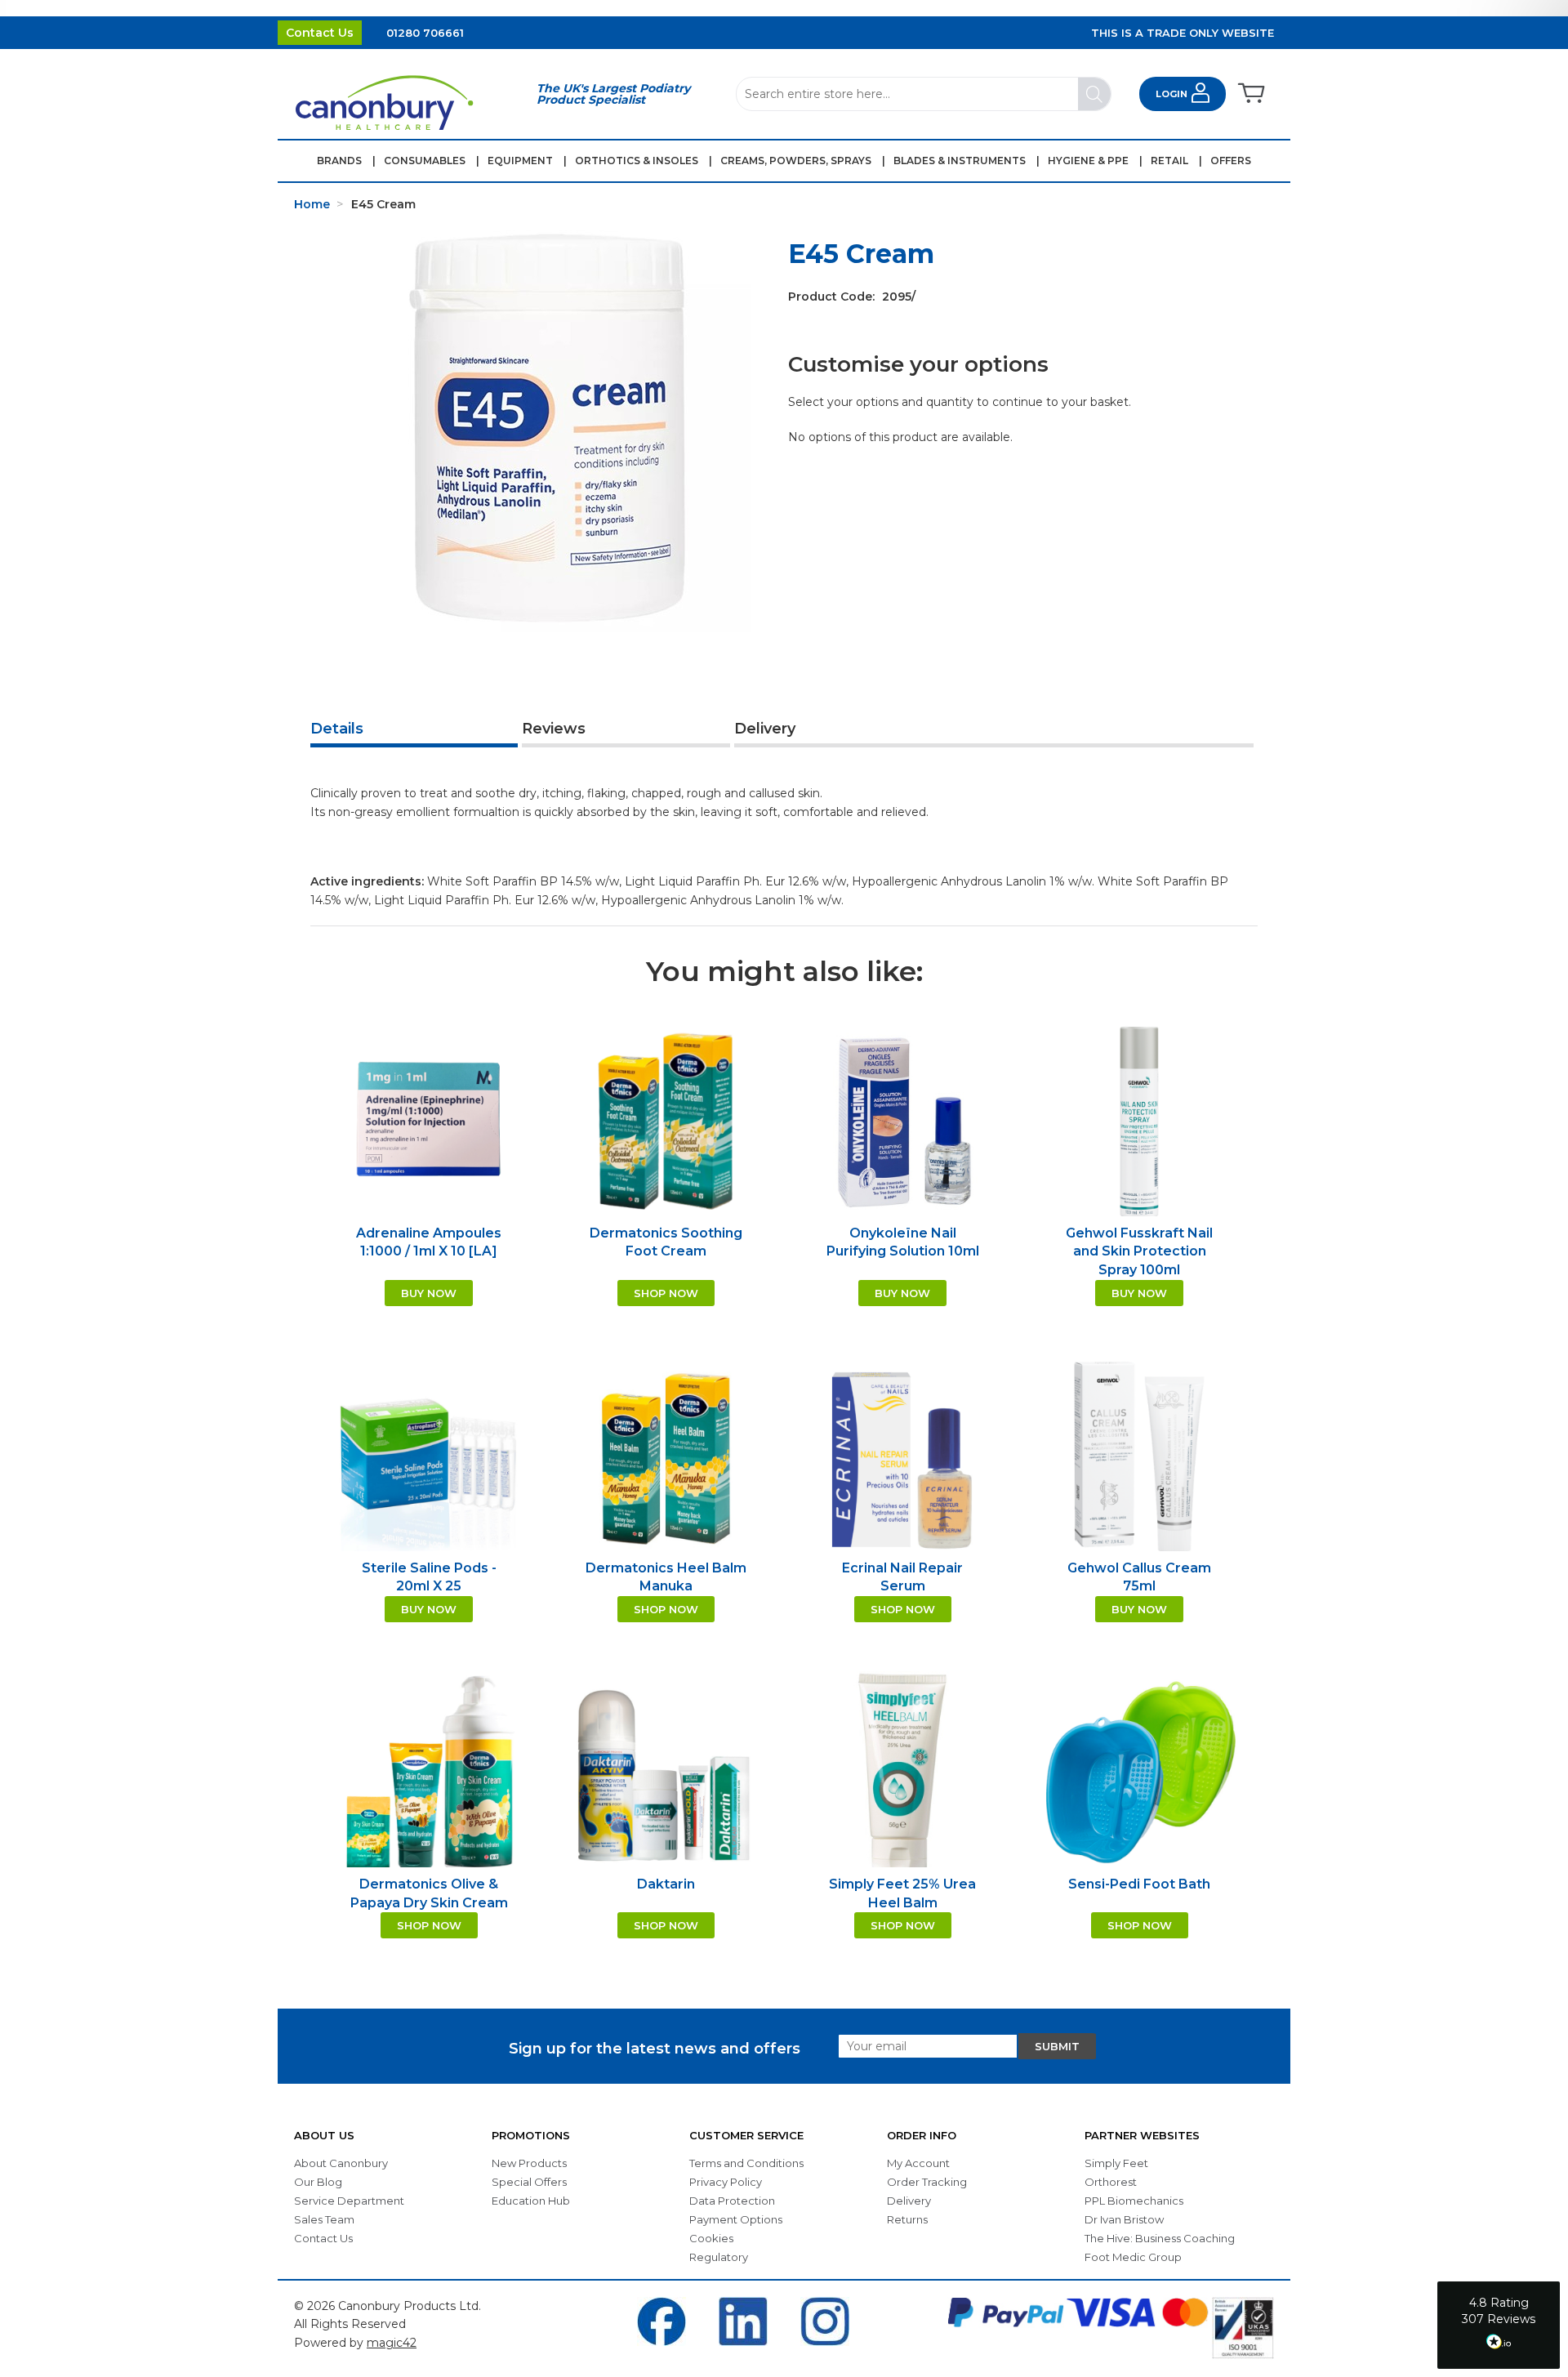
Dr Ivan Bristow (1124, 2219)
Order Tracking (927, 2182)
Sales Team (324, 2219)
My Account (918, 2163)
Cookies (711, 2238)
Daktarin (666, 1884)
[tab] (414, 731)
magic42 (392, 2343)
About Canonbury (341, 2163)
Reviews (554, 729)
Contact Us (320, 33)
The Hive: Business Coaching (1160, 2238)
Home (312, 204)
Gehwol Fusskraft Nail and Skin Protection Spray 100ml (1139, 1251)
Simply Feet (1116, 2163)
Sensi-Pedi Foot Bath (1139, 1884)
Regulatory (719, 2257)
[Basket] (1250, 94)
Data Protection (732, 2201)
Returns (907, 2219)
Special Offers (529, 2182)
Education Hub (531, 2201)
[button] (1499, 2325)
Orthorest (1111, 2182)
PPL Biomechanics (1134, 2201)
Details (337, 729)
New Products (529, 2163)
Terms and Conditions (746, 2163)
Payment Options (736, 2219)
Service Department (349, 2201)
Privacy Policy (726, 2182)
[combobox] (924, 94)
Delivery (765, 729)
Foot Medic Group (1133, 2257)
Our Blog (318, 2182)
